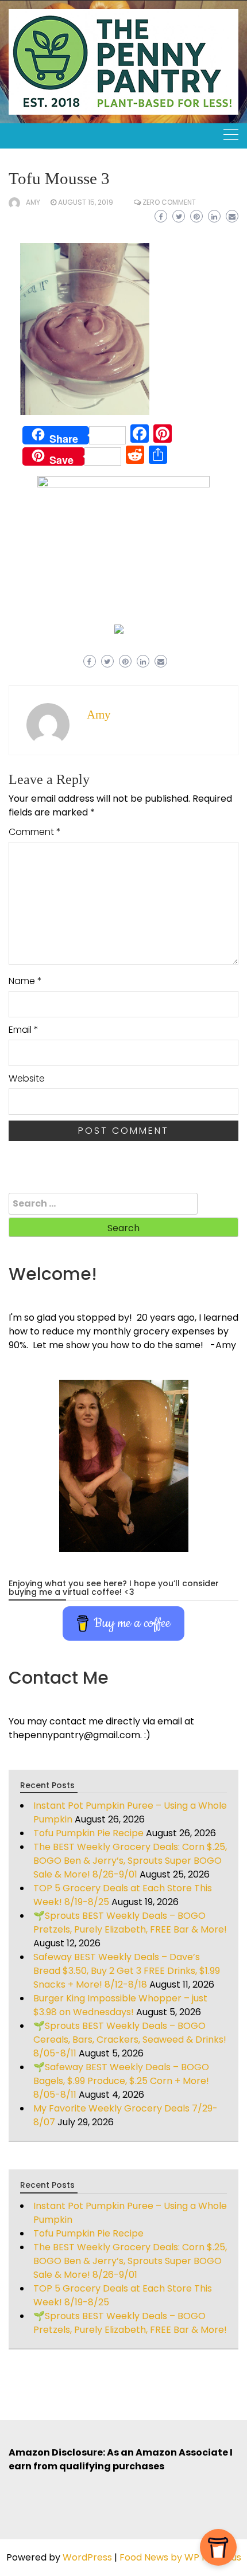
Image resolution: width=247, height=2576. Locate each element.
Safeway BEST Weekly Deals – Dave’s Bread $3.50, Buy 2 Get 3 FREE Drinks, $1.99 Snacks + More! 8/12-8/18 (127, 1971)
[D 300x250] (119, 628)
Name (25, 981)
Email (24, 1030)
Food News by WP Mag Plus (180, 2557)
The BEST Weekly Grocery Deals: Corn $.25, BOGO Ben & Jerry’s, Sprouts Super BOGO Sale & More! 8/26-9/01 (130, 1861)
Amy (33, 202)
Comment (35, 832)
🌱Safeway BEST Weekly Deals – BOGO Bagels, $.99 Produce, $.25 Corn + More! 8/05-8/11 (121, 2081)
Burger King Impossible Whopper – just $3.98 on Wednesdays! (120, 2005)
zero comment (169, 202)
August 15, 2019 (86, 202)
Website (27, 1078)
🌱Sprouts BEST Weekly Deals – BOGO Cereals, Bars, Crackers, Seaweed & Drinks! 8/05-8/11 (130, 2040)
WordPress (87, 2557)
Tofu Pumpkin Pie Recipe (88, 1833)
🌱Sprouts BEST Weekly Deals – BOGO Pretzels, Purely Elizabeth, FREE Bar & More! (130, 1923)
